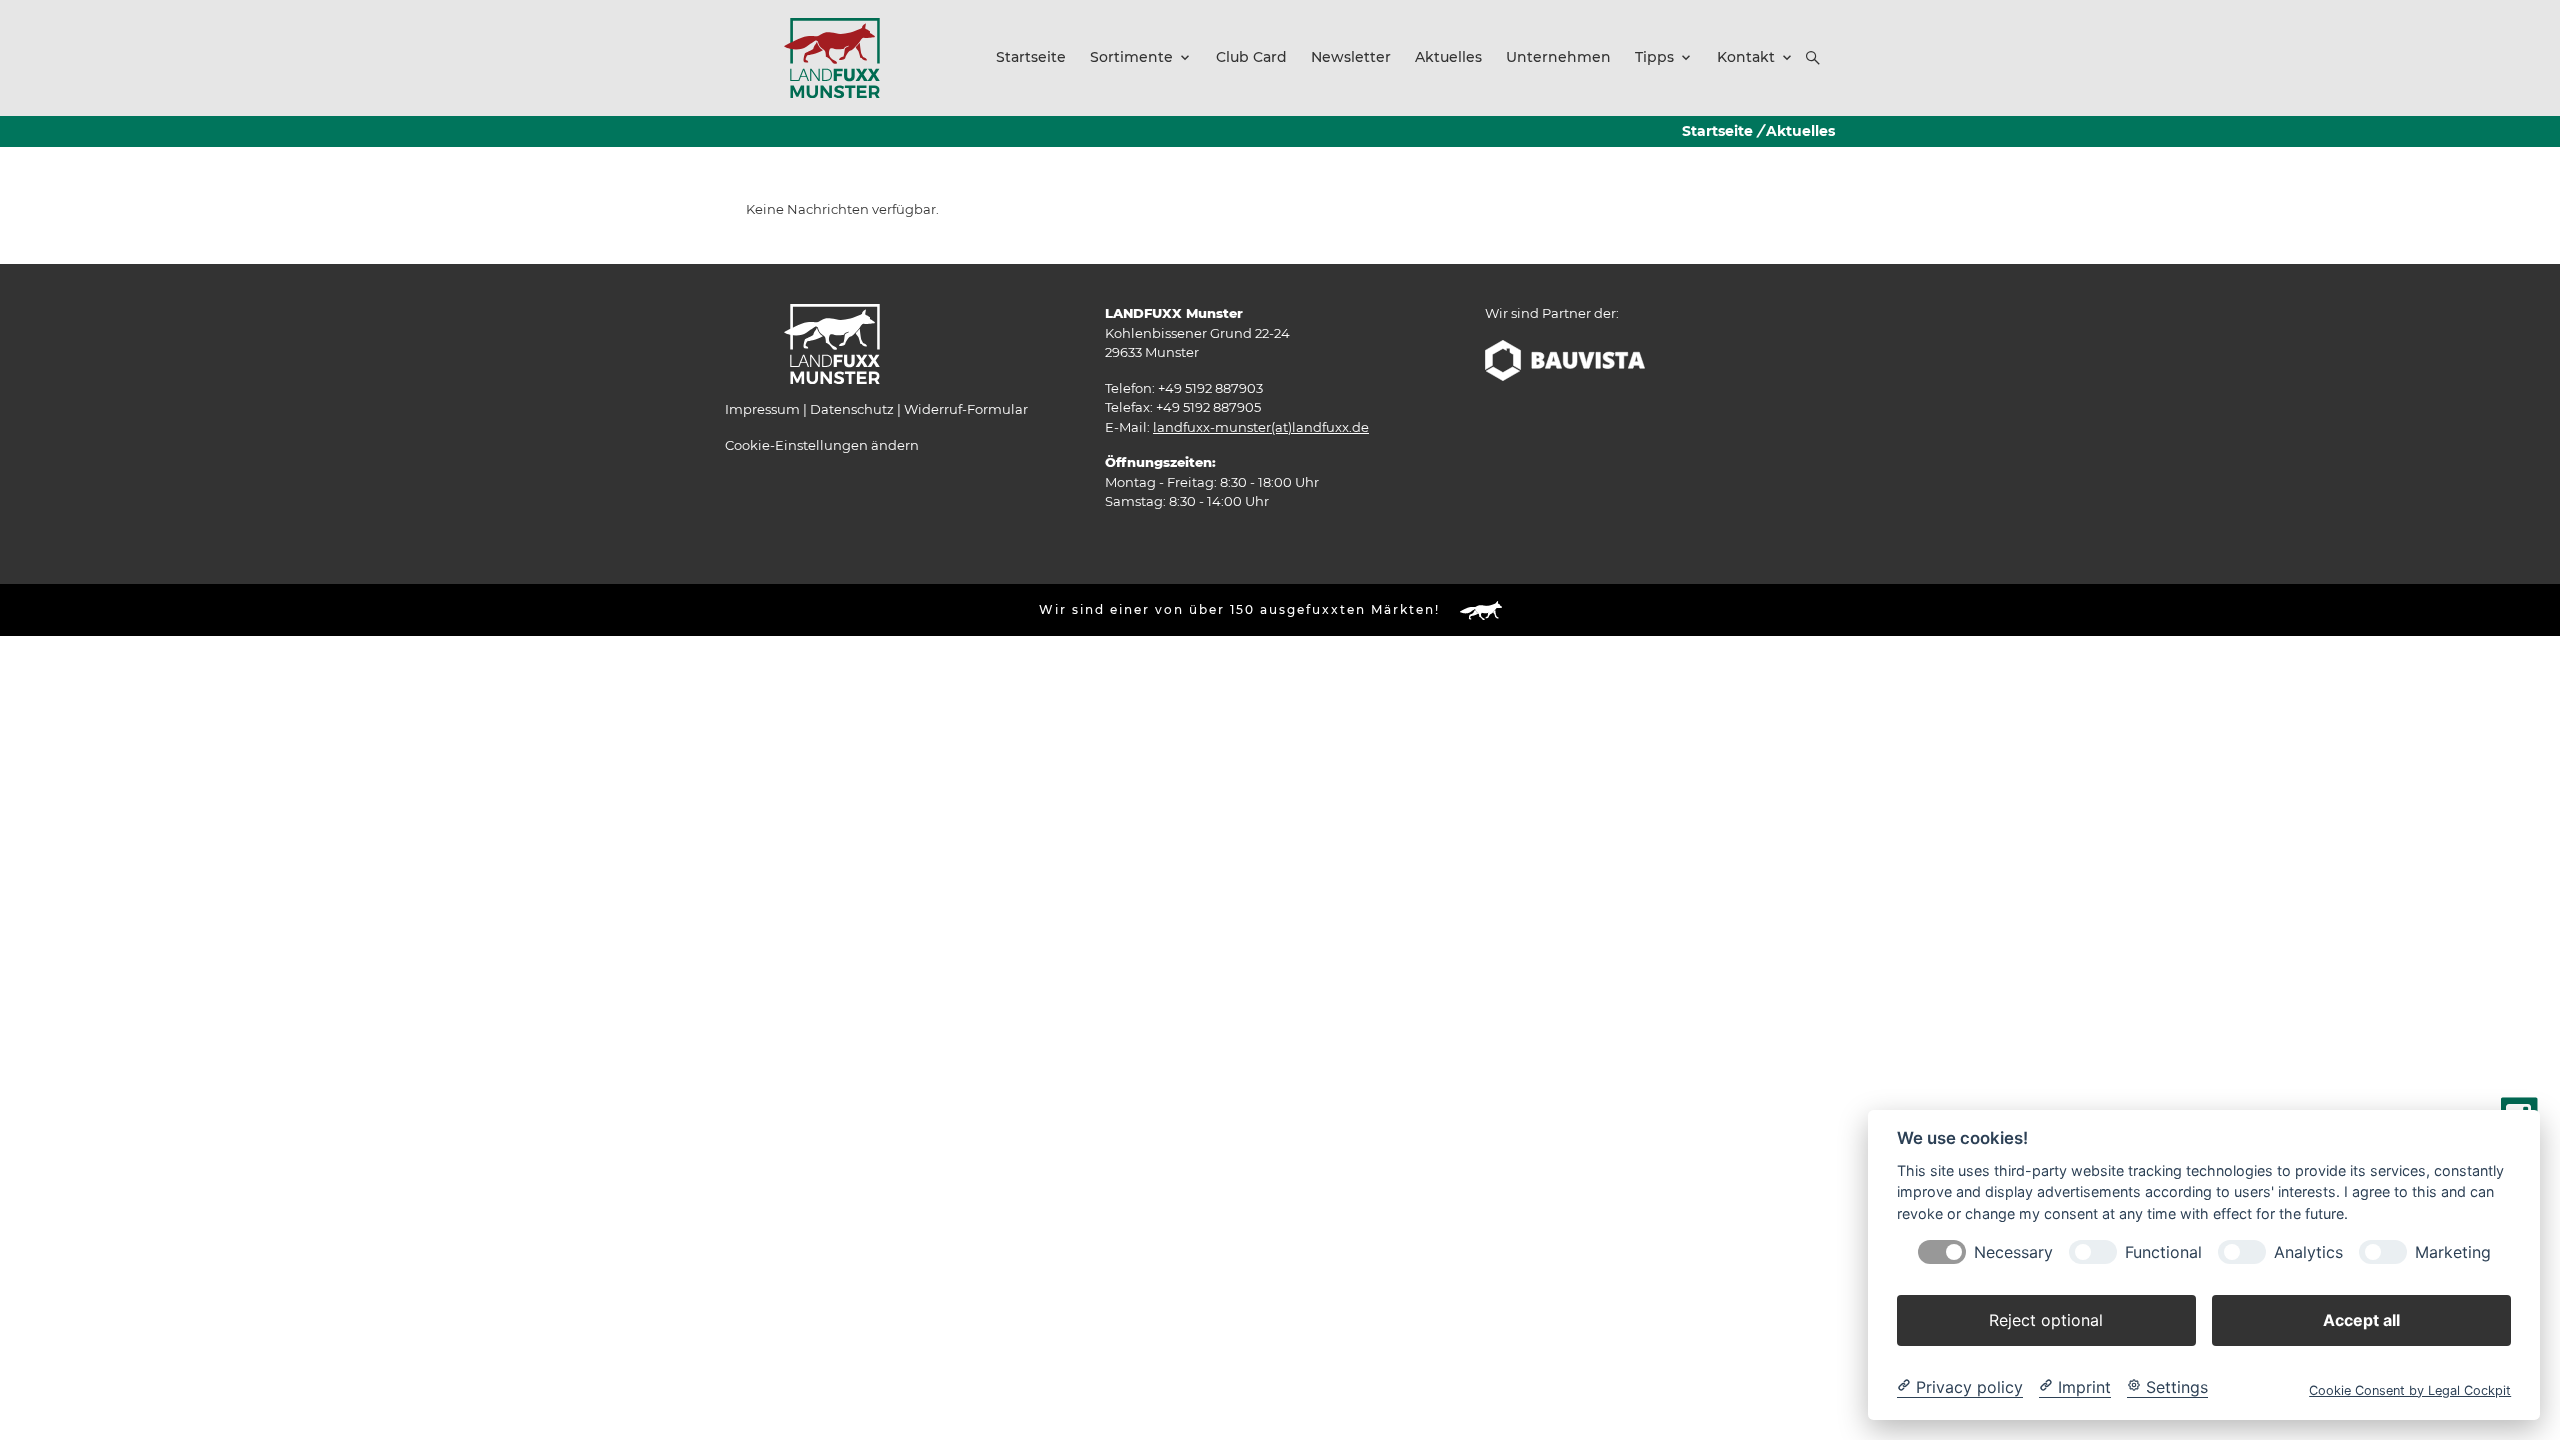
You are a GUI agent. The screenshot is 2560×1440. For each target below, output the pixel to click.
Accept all (2361, 1319)
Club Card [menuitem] (1251, 57)
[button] (1813, 58)
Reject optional (2046, 1319)
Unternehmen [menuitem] (1558, 57)
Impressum (762, 409)
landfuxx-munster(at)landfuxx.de (1261, 427)
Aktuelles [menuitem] (1448, 57)
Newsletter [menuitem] (1351, 57)
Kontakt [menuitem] (1746, 57)
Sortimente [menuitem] (1131, 57)
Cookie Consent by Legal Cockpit (2410, 1389)
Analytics (2308, 1251)
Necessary (2013, 1251)
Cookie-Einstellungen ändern (822, 445)
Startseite (1717, 131)
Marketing (2453, 1251)
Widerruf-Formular (966, 409)
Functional (2163, 1251)
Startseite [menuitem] (1031, 57)
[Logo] (832, 57)
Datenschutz (852, 409)
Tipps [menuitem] (1654, 57)
